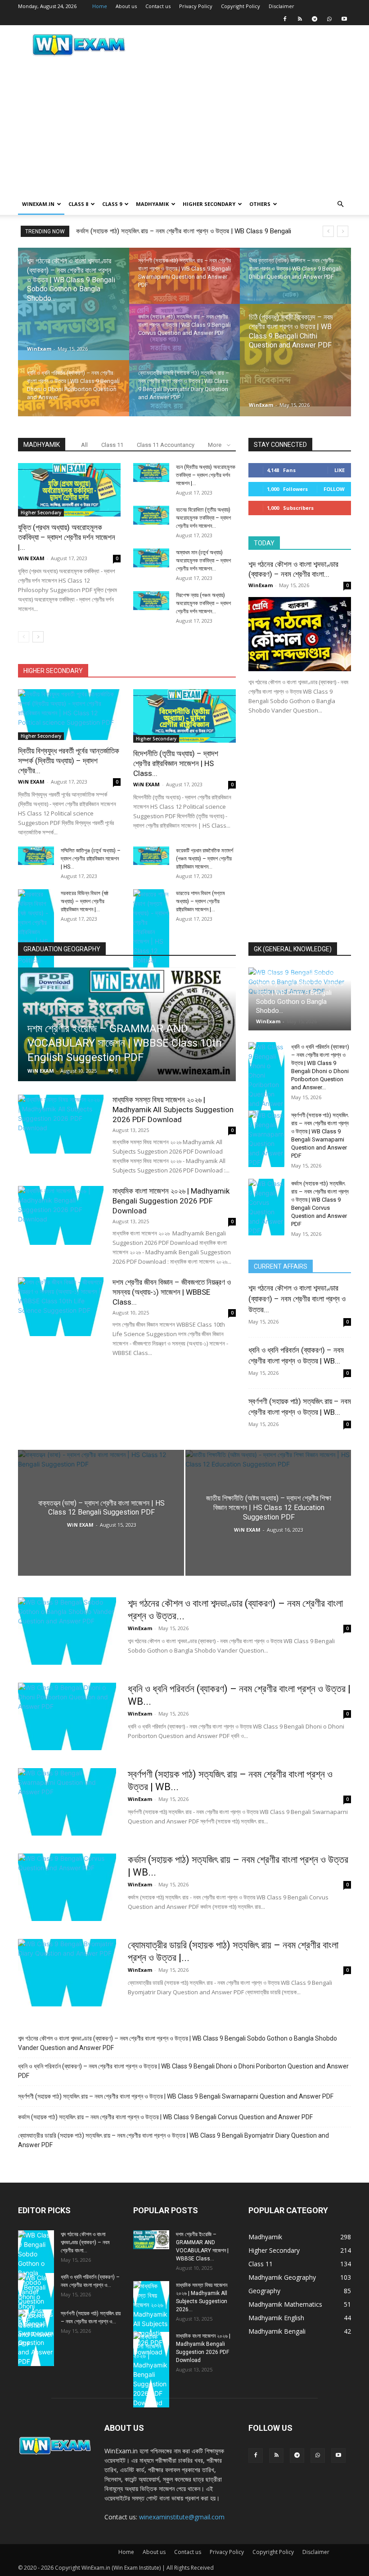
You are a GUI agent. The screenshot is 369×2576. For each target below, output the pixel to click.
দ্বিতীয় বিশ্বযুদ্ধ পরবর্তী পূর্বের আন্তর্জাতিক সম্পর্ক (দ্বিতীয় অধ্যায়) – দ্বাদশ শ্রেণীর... (69, 761)
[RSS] (300, 19)
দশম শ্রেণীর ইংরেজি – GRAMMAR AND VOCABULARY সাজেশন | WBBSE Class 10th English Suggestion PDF (125, 1043)
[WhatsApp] (329, 19)
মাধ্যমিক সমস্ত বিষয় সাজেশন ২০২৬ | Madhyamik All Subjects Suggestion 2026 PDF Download (173, 1110)
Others (260, 204)
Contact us (158, 6)
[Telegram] (315, 19)
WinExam (39, 349)
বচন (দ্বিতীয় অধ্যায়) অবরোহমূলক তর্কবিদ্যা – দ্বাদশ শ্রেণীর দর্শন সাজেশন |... (206, 475)
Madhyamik (152, 204)
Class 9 (112, 204)
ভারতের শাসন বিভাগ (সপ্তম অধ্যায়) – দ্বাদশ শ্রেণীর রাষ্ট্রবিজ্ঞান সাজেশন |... (200, 901)
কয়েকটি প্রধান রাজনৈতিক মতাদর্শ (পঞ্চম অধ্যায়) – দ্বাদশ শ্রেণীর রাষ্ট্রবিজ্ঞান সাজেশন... (205, 859)
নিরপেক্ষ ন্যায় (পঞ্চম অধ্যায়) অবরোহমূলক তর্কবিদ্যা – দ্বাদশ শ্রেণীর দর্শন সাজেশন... (203, 603)
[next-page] (38, 637)
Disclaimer (281, 6)
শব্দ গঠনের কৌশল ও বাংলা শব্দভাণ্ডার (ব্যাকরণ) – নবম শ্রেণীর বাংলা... (85, 2242)
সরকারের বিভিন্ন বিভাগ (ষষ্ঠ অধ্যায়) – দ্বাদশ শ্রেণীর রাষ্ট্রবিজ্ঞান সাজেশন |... (85, 901)
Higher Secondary (209, 204)
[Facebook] (285, 19)
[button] (340, 204)
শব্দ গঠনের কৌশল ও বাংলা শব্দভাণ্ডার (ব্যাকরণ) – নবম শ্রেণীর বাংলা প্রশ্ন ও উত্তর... (297, 1299)
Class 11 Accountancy (166, 445)
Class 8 (78, 204)
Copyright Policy (241, 6)
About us (126, 6)
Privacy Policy (196, 6)
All (84, 445)
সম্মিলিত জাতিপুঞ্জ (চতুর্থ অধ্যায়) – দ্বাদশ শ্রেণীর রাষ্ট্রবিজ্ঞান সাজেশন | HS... (91, 859)
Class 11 (112, 445)
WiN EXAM (31, 558)
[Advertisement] (184, 126)
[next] (343, 231)
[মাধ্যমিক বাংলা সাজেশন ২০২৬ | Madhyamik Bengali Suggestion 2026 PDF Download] (61, 1215)
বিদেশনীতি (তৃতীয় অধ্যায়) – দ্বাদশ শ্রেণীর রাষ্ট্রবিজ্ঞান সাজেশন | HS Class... (176, 763)
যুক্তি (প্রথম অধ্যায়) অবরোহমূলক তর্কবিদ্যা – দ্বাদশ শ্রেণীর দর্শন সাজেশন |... (67, 537)
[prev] (328, 231)
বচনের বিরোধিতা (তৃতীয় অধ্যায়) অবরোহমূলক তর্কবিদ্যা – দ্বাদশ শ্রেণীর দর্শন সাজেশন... (203, 518)
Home (100, 6)
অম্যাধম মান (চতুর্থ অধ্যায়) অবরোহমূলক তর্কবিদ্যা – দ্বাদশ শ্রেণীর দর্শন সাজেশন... (203, 561)
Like (340, 470)
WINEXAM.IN (38, 204)
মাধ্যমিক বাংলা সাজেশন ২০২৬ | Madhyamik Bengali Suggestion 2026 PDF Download (171, 1201)
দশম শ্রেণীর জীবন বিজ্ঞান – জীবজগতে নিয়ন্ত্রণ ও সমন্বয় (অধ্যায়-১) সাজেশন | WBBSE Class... (172, 1292)
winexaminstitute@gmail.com (182, 2517)
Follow (334, 489)
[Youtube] (344, 19)
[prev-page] (24, 637)
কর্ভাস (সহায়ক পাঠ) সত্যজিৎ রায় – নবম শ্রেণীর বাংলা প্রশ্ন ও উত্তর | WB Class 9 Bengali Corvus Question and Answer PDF (165, 2117)
